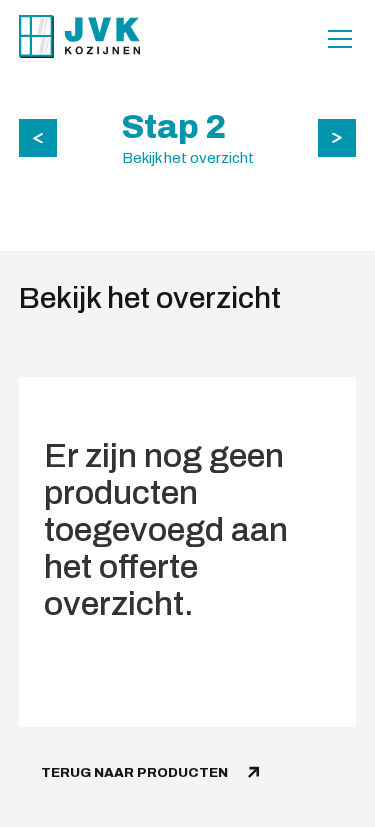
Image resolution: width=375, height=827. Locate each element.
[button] (336, 39)
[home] (79, 36)
